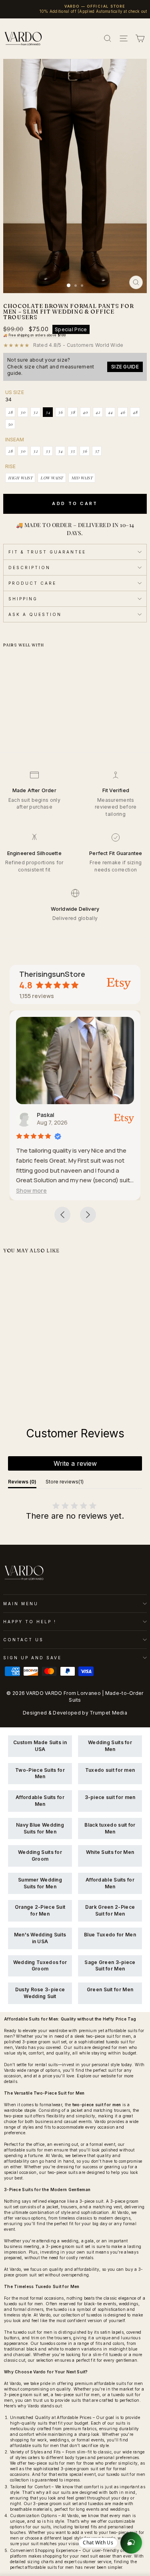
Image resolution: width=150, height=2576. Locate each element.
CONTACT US (23, 1640)
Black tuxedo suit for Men (110, 1828)
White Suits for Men (110, 1852)
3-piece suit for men (110, 1797)
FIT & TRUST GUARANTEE (47, 552)
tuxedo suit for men (24, 2304)
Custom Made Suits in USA (40, 1746)
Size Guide (125, 367)
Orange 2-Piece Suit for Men (40, 1910)
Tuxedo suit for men (110, 1770)
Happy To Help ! (30, 1622)
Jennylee (54, 1115)
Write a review (75, 1463)
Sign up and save (32, 1658)
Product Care (32, 583)
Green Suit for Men (110, 1989)
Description (29, 568)
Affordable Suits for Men (40, 1801)
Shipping (23, 599)
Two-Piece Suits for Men (40, 1773)
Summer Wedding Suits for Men (40, 1883)
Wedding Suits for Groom (40, 1856)
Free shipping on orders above (37, 335)
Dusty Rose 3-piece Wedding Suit (40, 1993)
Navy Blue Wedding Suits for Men (40, 1828)
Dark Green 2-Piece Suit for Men (110, 1910)
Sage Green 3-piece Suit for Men (110, 1966)
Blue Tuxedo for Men (110, 1935)
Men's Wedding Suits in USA (40, 1938)
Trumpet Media (108, 1713)
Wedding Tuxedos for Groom (40, 1966)
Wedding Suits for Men (110, 1746)
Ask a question (35, 614)
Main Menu (21, 1604)
